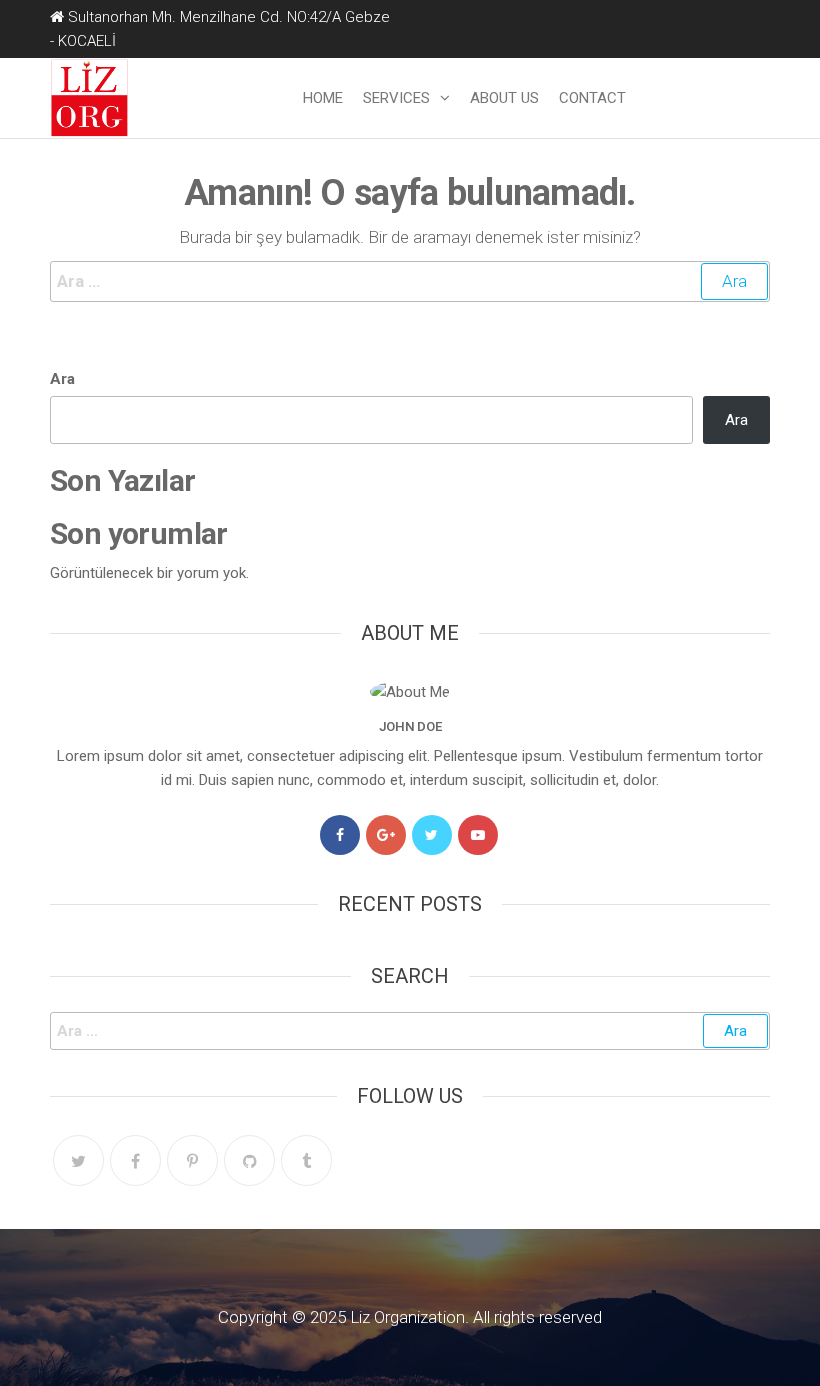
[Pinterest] (192, 1160)
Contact (592, 98)
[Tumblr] (306, 1160)
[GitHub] (249, 1160)
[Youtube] (478, 835)
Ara (62, 379)
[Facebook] (340, 835)
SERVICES (396, 98)
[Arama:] (410, 281)
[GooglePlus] (386, 835)
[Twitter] (432, 835)
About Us (504, 98)
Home (323, 98)
